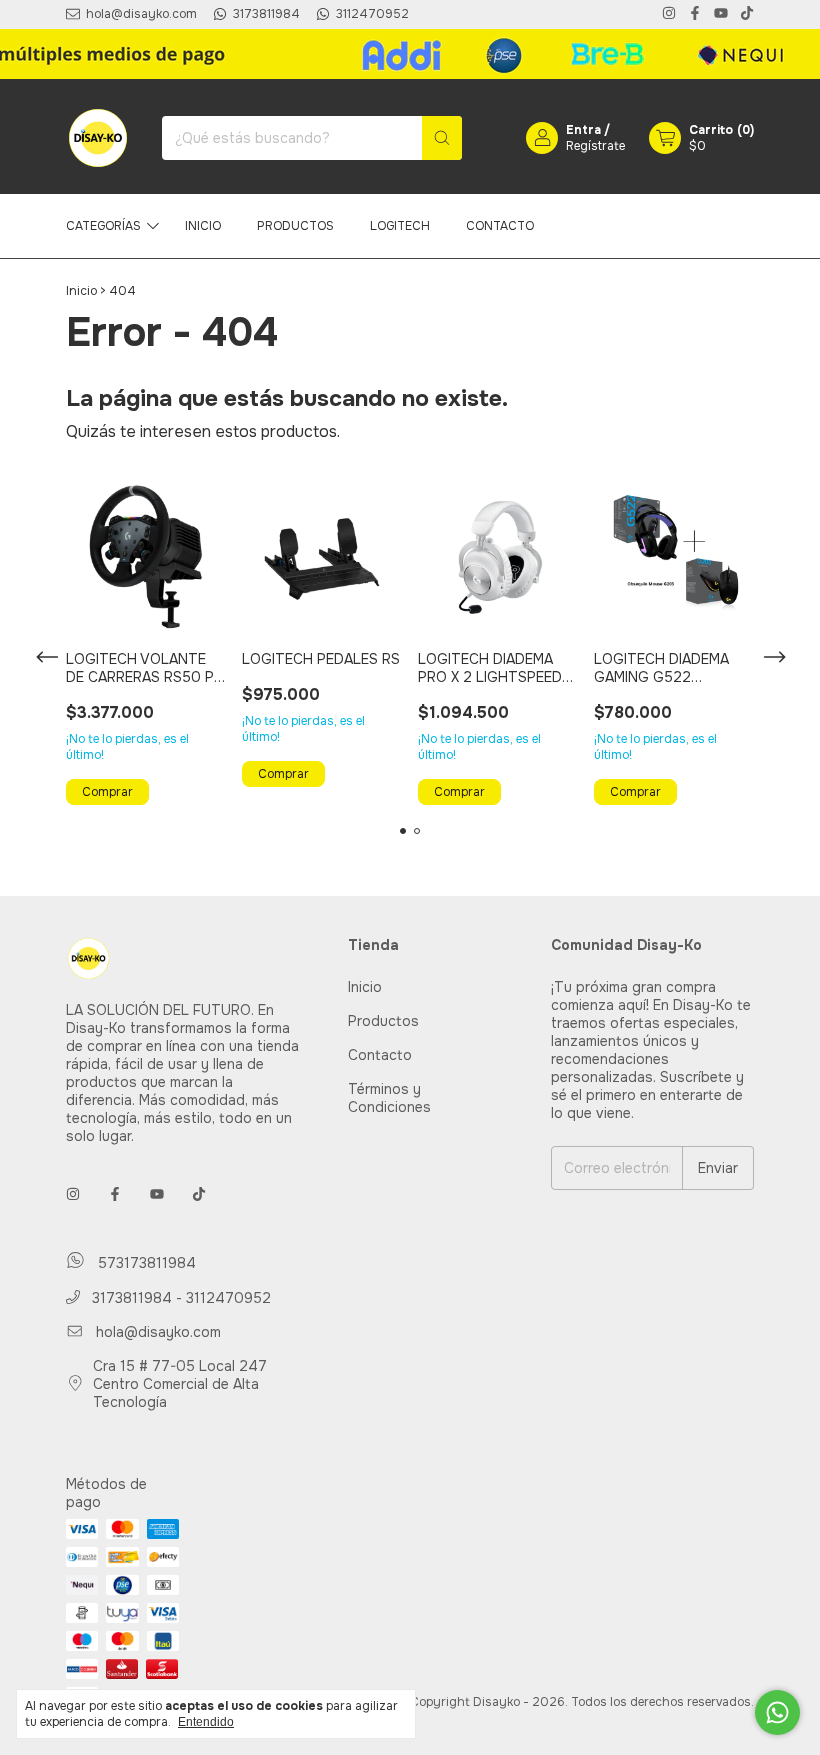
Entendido (206, 1722)
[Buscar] (442, 138)
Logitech (400, 226)
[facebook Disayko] (695, 14)
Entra (583, 130)
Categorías (103, 226)
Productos (295, 226)
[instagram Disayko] (669, 14)
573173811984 (144, 1263)
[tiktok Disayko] (747, 14)
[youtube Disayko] (721, 14)
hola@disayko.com (158, 1332)
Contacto (500, 226)
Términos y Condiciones (389, 1098)
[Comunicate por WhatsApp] (777, 1712)
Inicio (203, 226)
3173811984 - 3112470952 (179, 1298)
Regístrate (595, 146)
